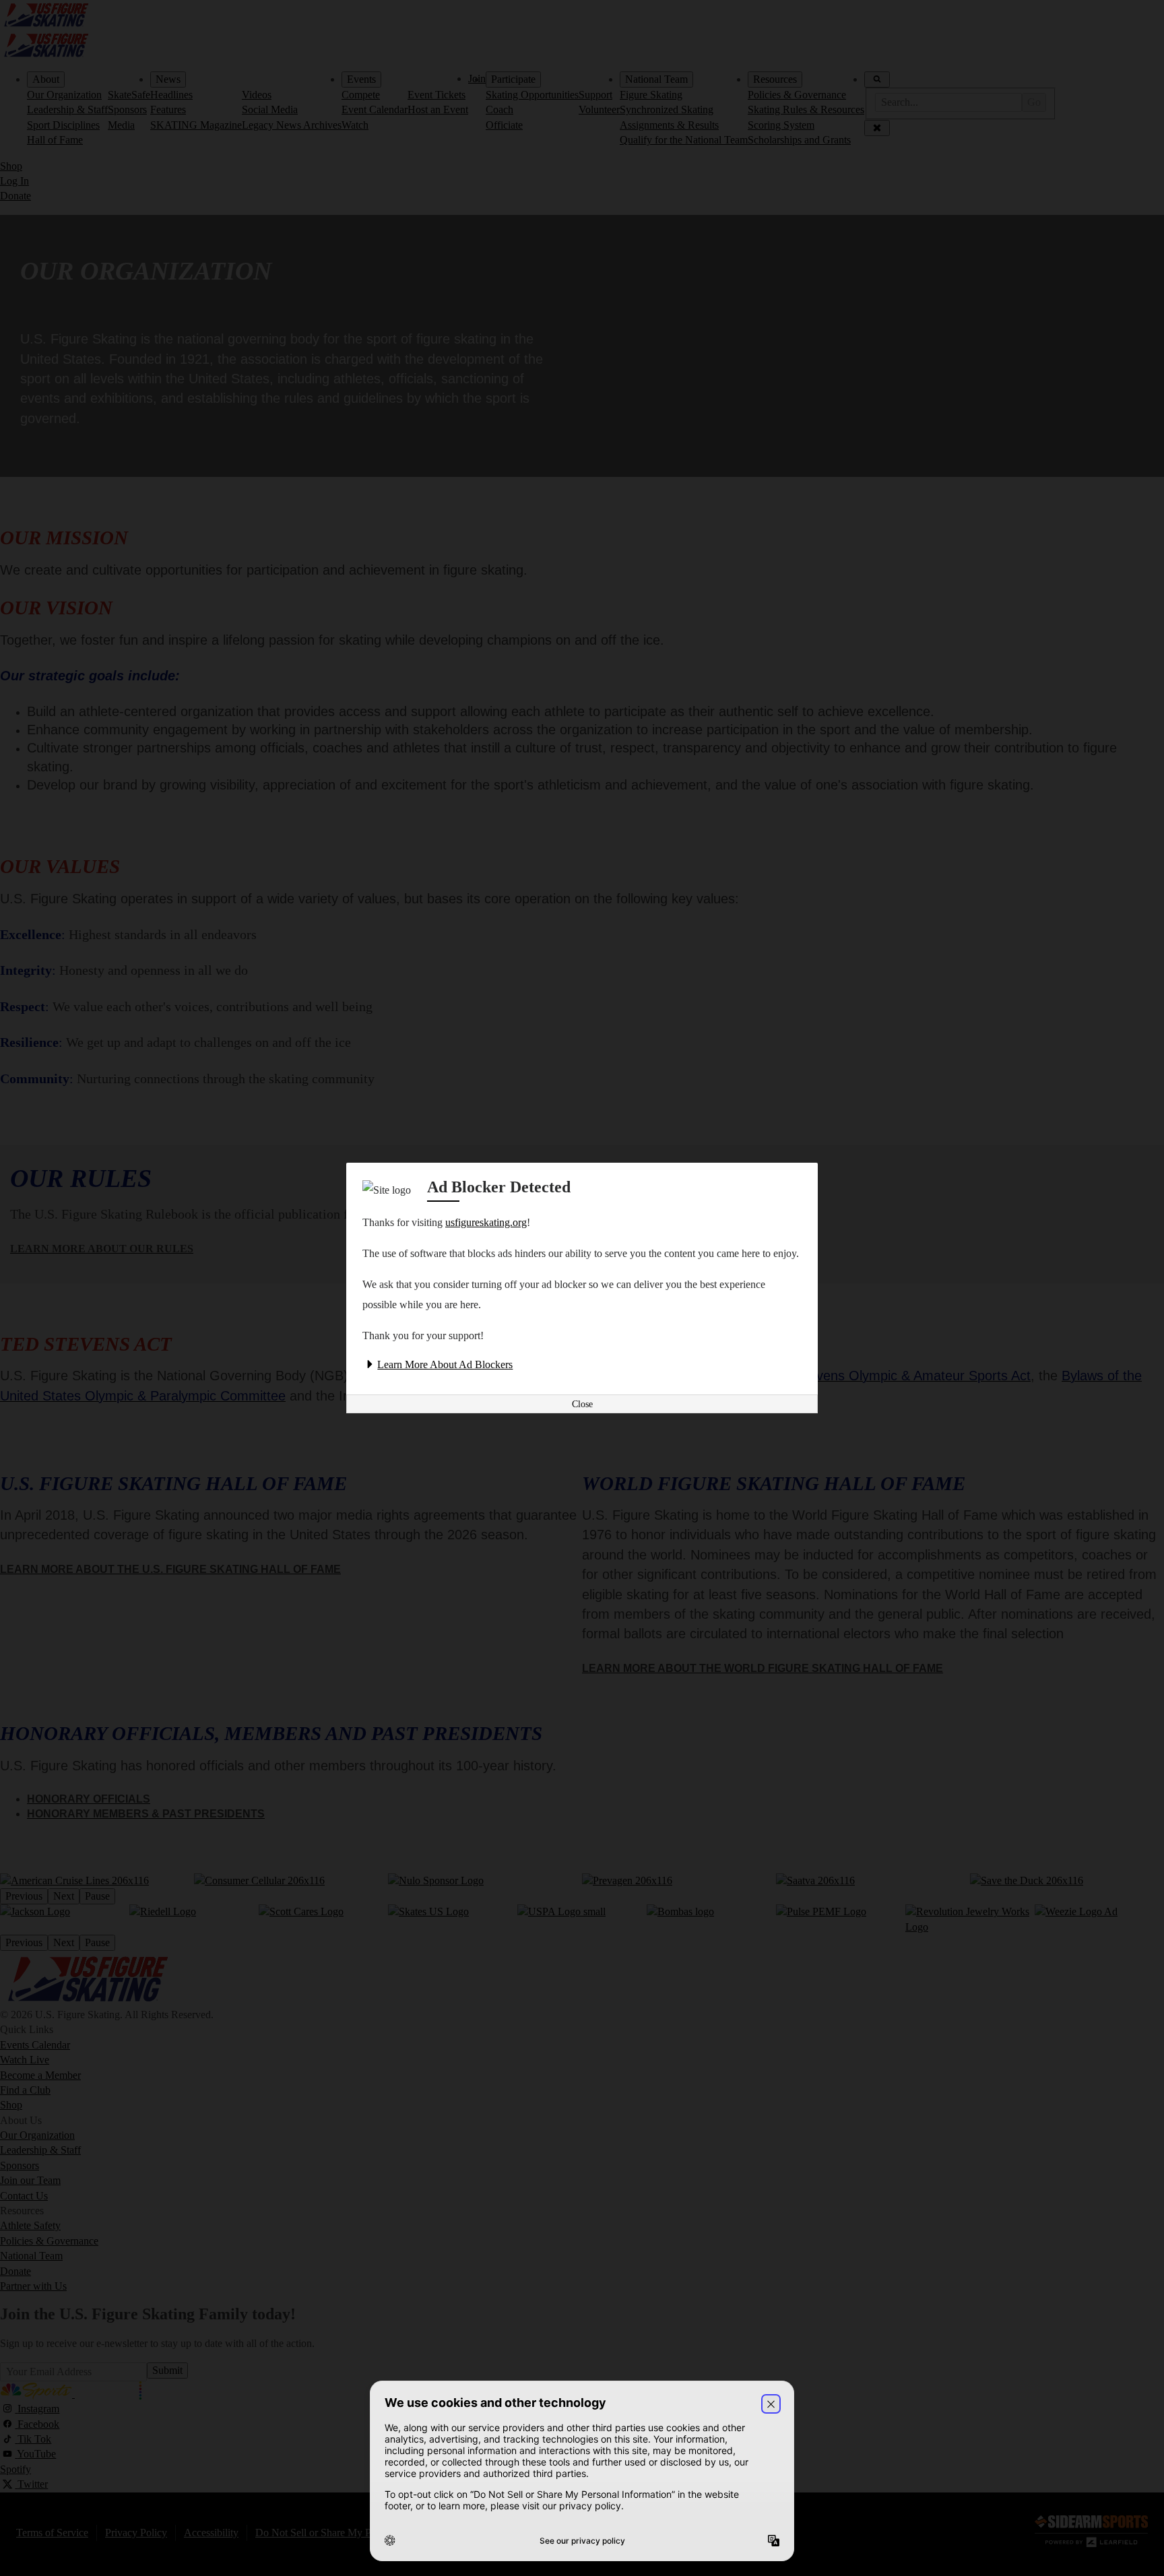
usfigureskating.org (486, 1222)
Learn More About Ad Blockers (445, 1364)
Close (582, 1404)
